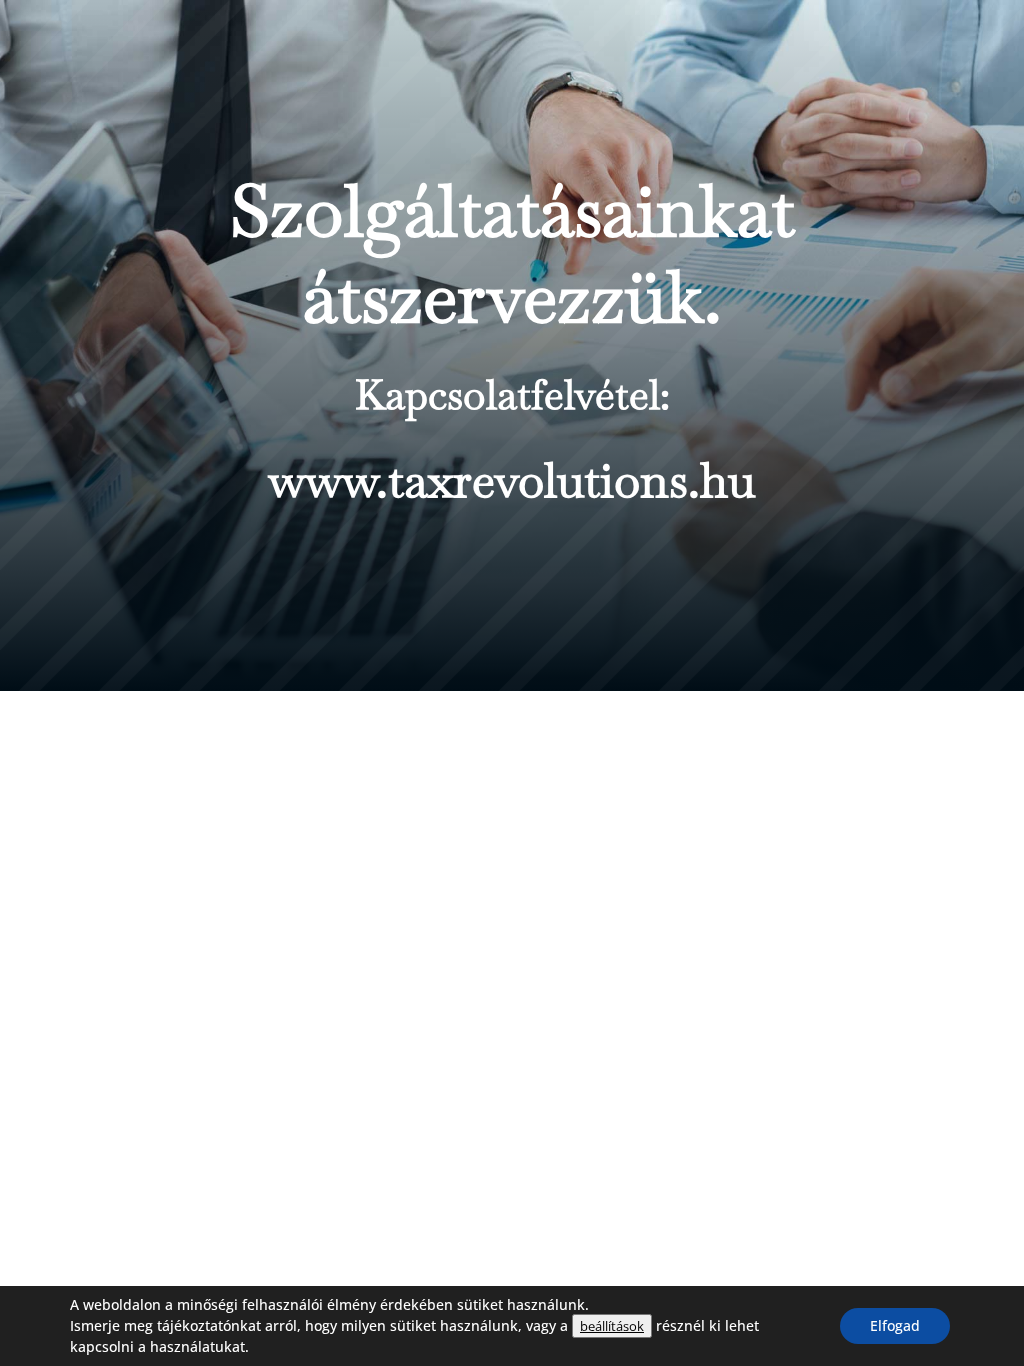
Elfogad (895, 1325)
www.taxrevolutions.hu (512, 480)
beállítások (612, 1326)
